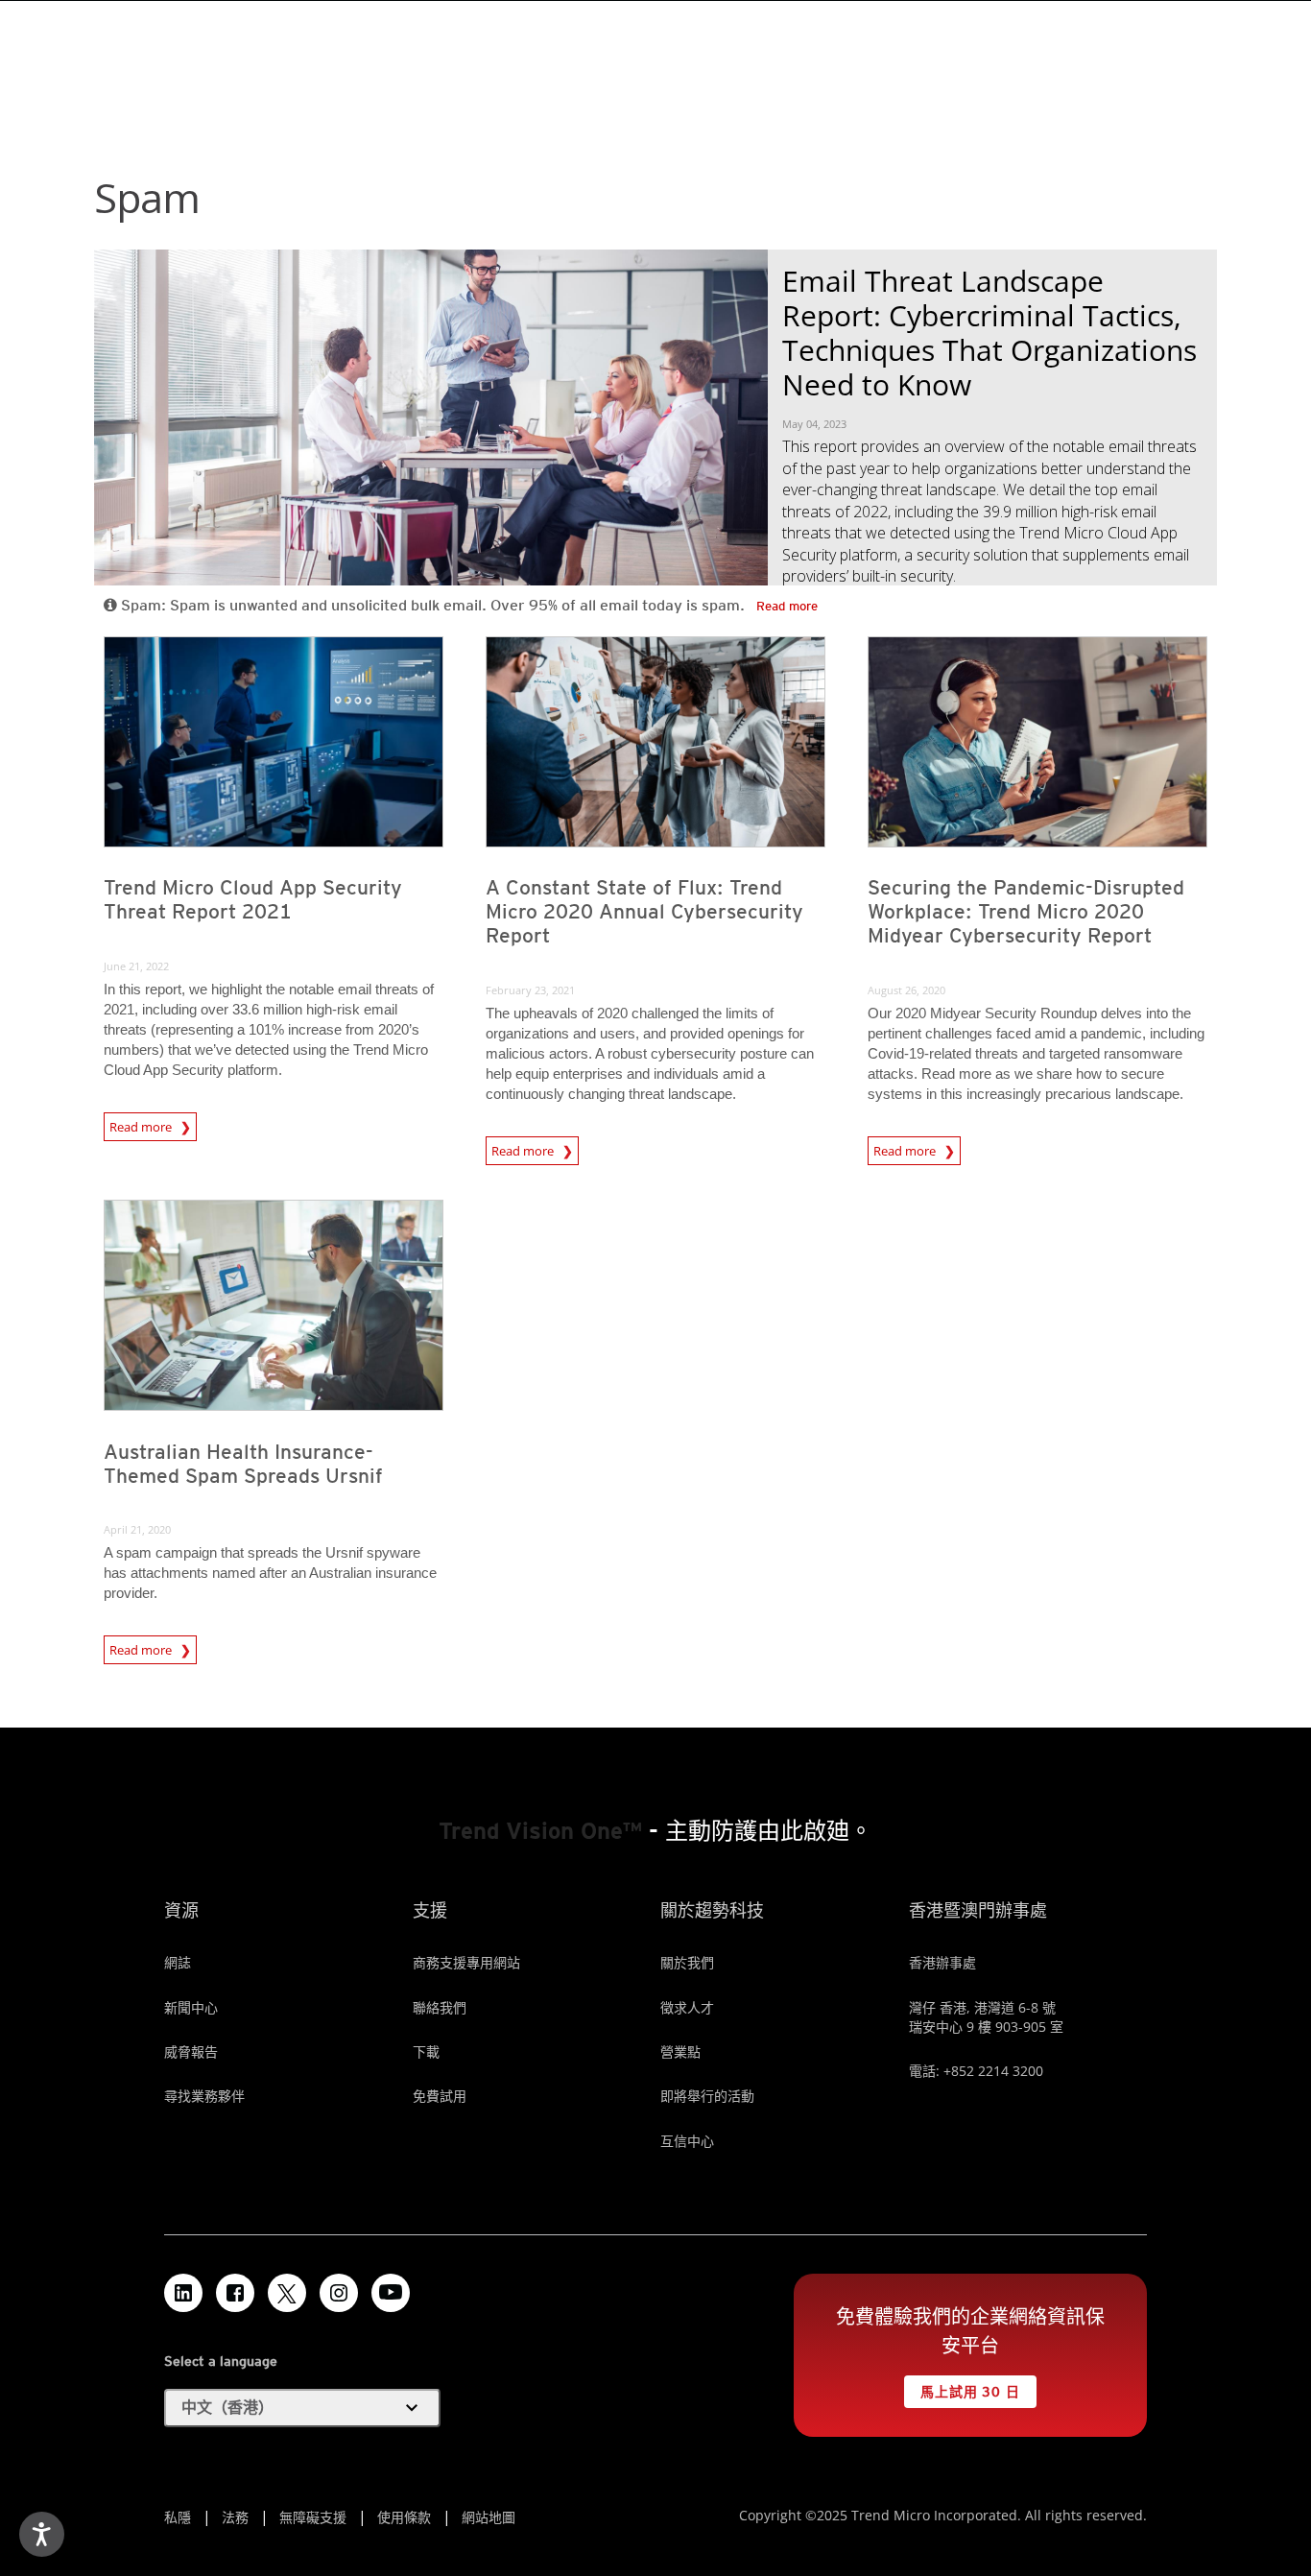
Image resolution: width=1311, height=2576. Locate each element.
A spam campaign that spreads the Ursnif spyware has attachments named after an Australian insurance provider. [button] (270, 1573)
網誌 (178, 1962)
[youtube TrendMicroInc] (391, 2293)
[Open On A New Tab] (287, 2293)
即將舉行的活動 (707, 2096)
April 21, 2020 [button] (137, 1529)
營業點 (680, 2051)
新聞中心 (191, 2007)
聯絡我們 (440, 2007)
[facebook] (235, 2293)
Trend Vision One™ (540, 1831)
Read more (787, 606)
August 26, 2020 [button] (906, 990)
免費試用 (440, 2096)
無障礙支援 (313, 2517)
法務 (235, 2517)
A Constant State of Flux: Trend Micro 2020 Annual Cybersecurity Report (644, 911)
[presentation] (274, 742)
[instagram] (339, 2293)
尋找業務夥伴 (204, 2096)
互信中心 (687, 2141)
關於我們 (687, 1962)
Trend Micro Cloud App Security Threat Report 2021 (253, 899)
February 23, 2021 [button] (530, 990)
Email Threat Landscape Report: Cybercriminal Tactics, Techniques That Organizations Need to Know (989, 333)
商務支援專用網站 (466, 1962)
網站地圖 (489, 2517)
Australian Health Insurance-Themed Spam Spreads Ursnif (243, 1464)
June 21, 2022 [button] (136, 966)
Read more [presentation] (145, 1127)
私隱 (178, 2517)
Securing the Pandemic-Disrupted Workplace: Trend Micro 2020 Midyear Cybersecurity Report (1026, 911)
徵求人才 (687, 2007)
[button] (302, 2408)
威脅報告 (191, 2051)
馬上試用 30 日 (962, 2387)
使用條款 (404, 2517)
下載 (426, 2051)
